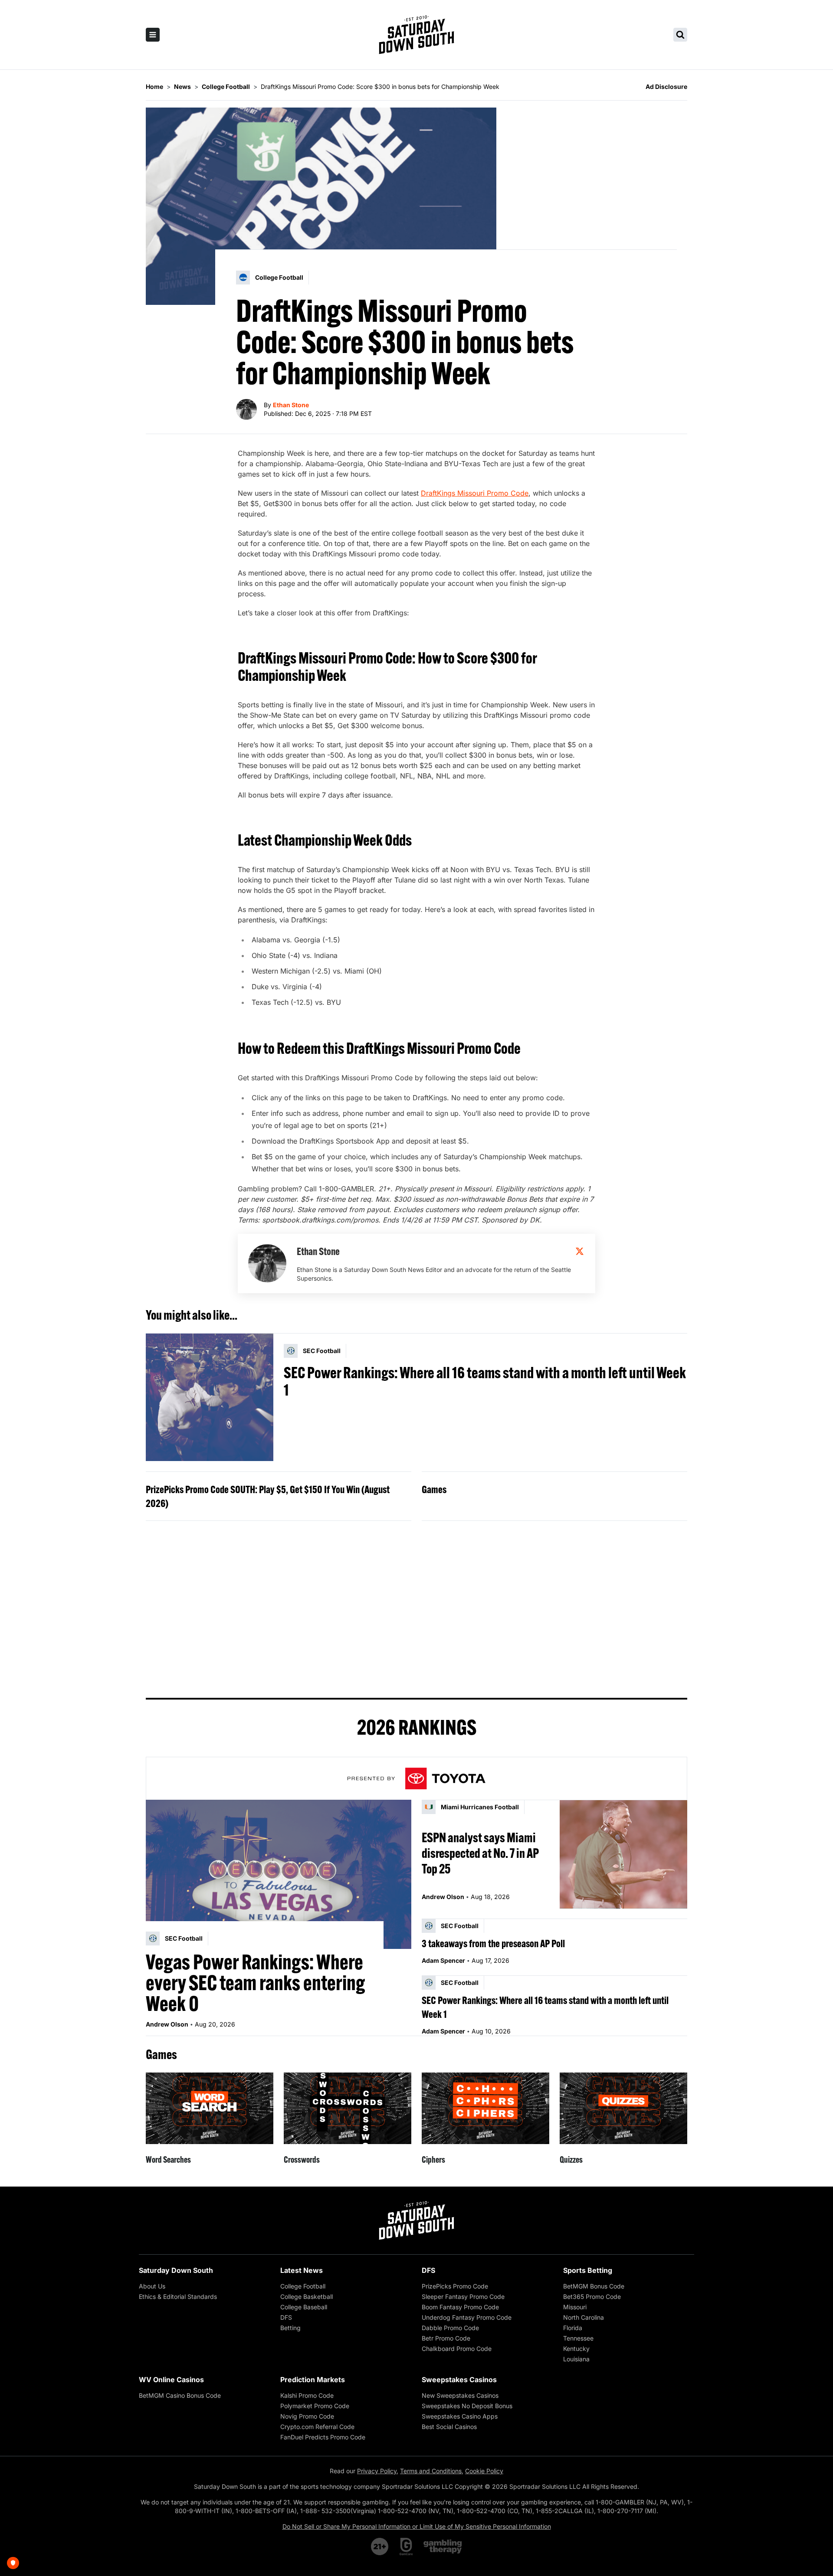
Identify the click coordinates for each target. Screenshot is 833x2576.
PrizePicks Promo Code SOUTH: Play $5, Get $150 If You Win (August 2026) (268, 1496)
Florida (573, 2328)
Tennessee (578, 2338)
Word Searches (168, 2159)
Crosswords (302, 2159)
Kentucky (576, 2349)
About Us (152, 2286)
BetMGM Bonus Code (594, 2286)
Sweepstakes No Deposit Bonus (467, 2406)
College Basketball (307, 2296)
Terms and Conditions (431, 2471)
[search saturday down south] (680, 35)
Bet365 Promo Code (592, 2296)
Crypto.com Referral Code (317, 2427)
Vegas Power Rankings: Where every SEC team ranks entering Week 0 (256, 1983)
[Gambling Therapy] (443, 2547)
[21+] (380, 2547)
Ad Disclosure (666, 87)
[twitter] (580, 1251)
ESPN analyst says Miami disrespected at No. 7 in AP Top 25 (480, 1853)
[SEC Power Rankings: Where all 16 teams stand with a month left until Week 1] (210, 1397)
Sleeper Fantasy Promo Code (463, 2296)
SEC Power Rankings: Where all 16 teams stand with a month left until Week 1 (485, 1381)
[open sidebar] (153, 35)
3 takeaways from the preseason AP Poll (493, 1943)
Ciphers (433, 2159)
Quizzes (571, 2159)
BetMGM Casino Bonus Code (180, 2395)
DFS (286, 2317)
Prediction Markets (313, 2380)
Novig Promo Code (307, 2416)
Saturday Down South (176, 2270)
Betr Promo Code (446, 2338)
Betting (290, 2328)
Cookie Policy (484, 2471)
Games (434, 1489)
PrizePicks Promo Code (455, 2286)
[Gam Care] (406, 2547)
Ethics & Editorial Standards (178, 2296)
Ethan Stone (291, 405)
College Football (303, 2286)
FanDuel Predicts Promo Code (323, 2437)
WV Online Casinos (171, 2380)
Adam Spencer (443, 1960)
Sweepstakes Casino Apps (460, 2416)
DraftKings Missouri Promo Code (475, 493)
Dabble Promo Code (450, 2328)
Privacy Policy (377, 2471)
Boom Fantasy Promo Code (460, 2307)
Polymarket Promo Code (315, 2406)
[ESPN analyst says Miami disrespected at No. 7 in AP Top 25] (623, 1854)
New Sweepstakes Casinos (460, 2395)
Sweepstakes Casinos (459, 2380)
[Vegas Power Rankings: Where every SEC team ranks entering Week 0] (279, 1874)
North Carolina (584, 2317)
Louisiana (576, 2359)
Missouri (575, 2307)
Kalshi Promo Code (307, 2395)
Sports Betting (588, 2270)
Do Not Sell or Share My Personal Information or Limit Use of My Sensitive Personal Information (417, 2526)
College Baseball (304, 2307)
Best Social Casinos (449, 2427)
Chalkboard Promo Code (457, 2349)
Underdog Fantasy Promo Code (467, 2317)
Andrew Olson (167, 2024)
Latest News (302, 2270)
